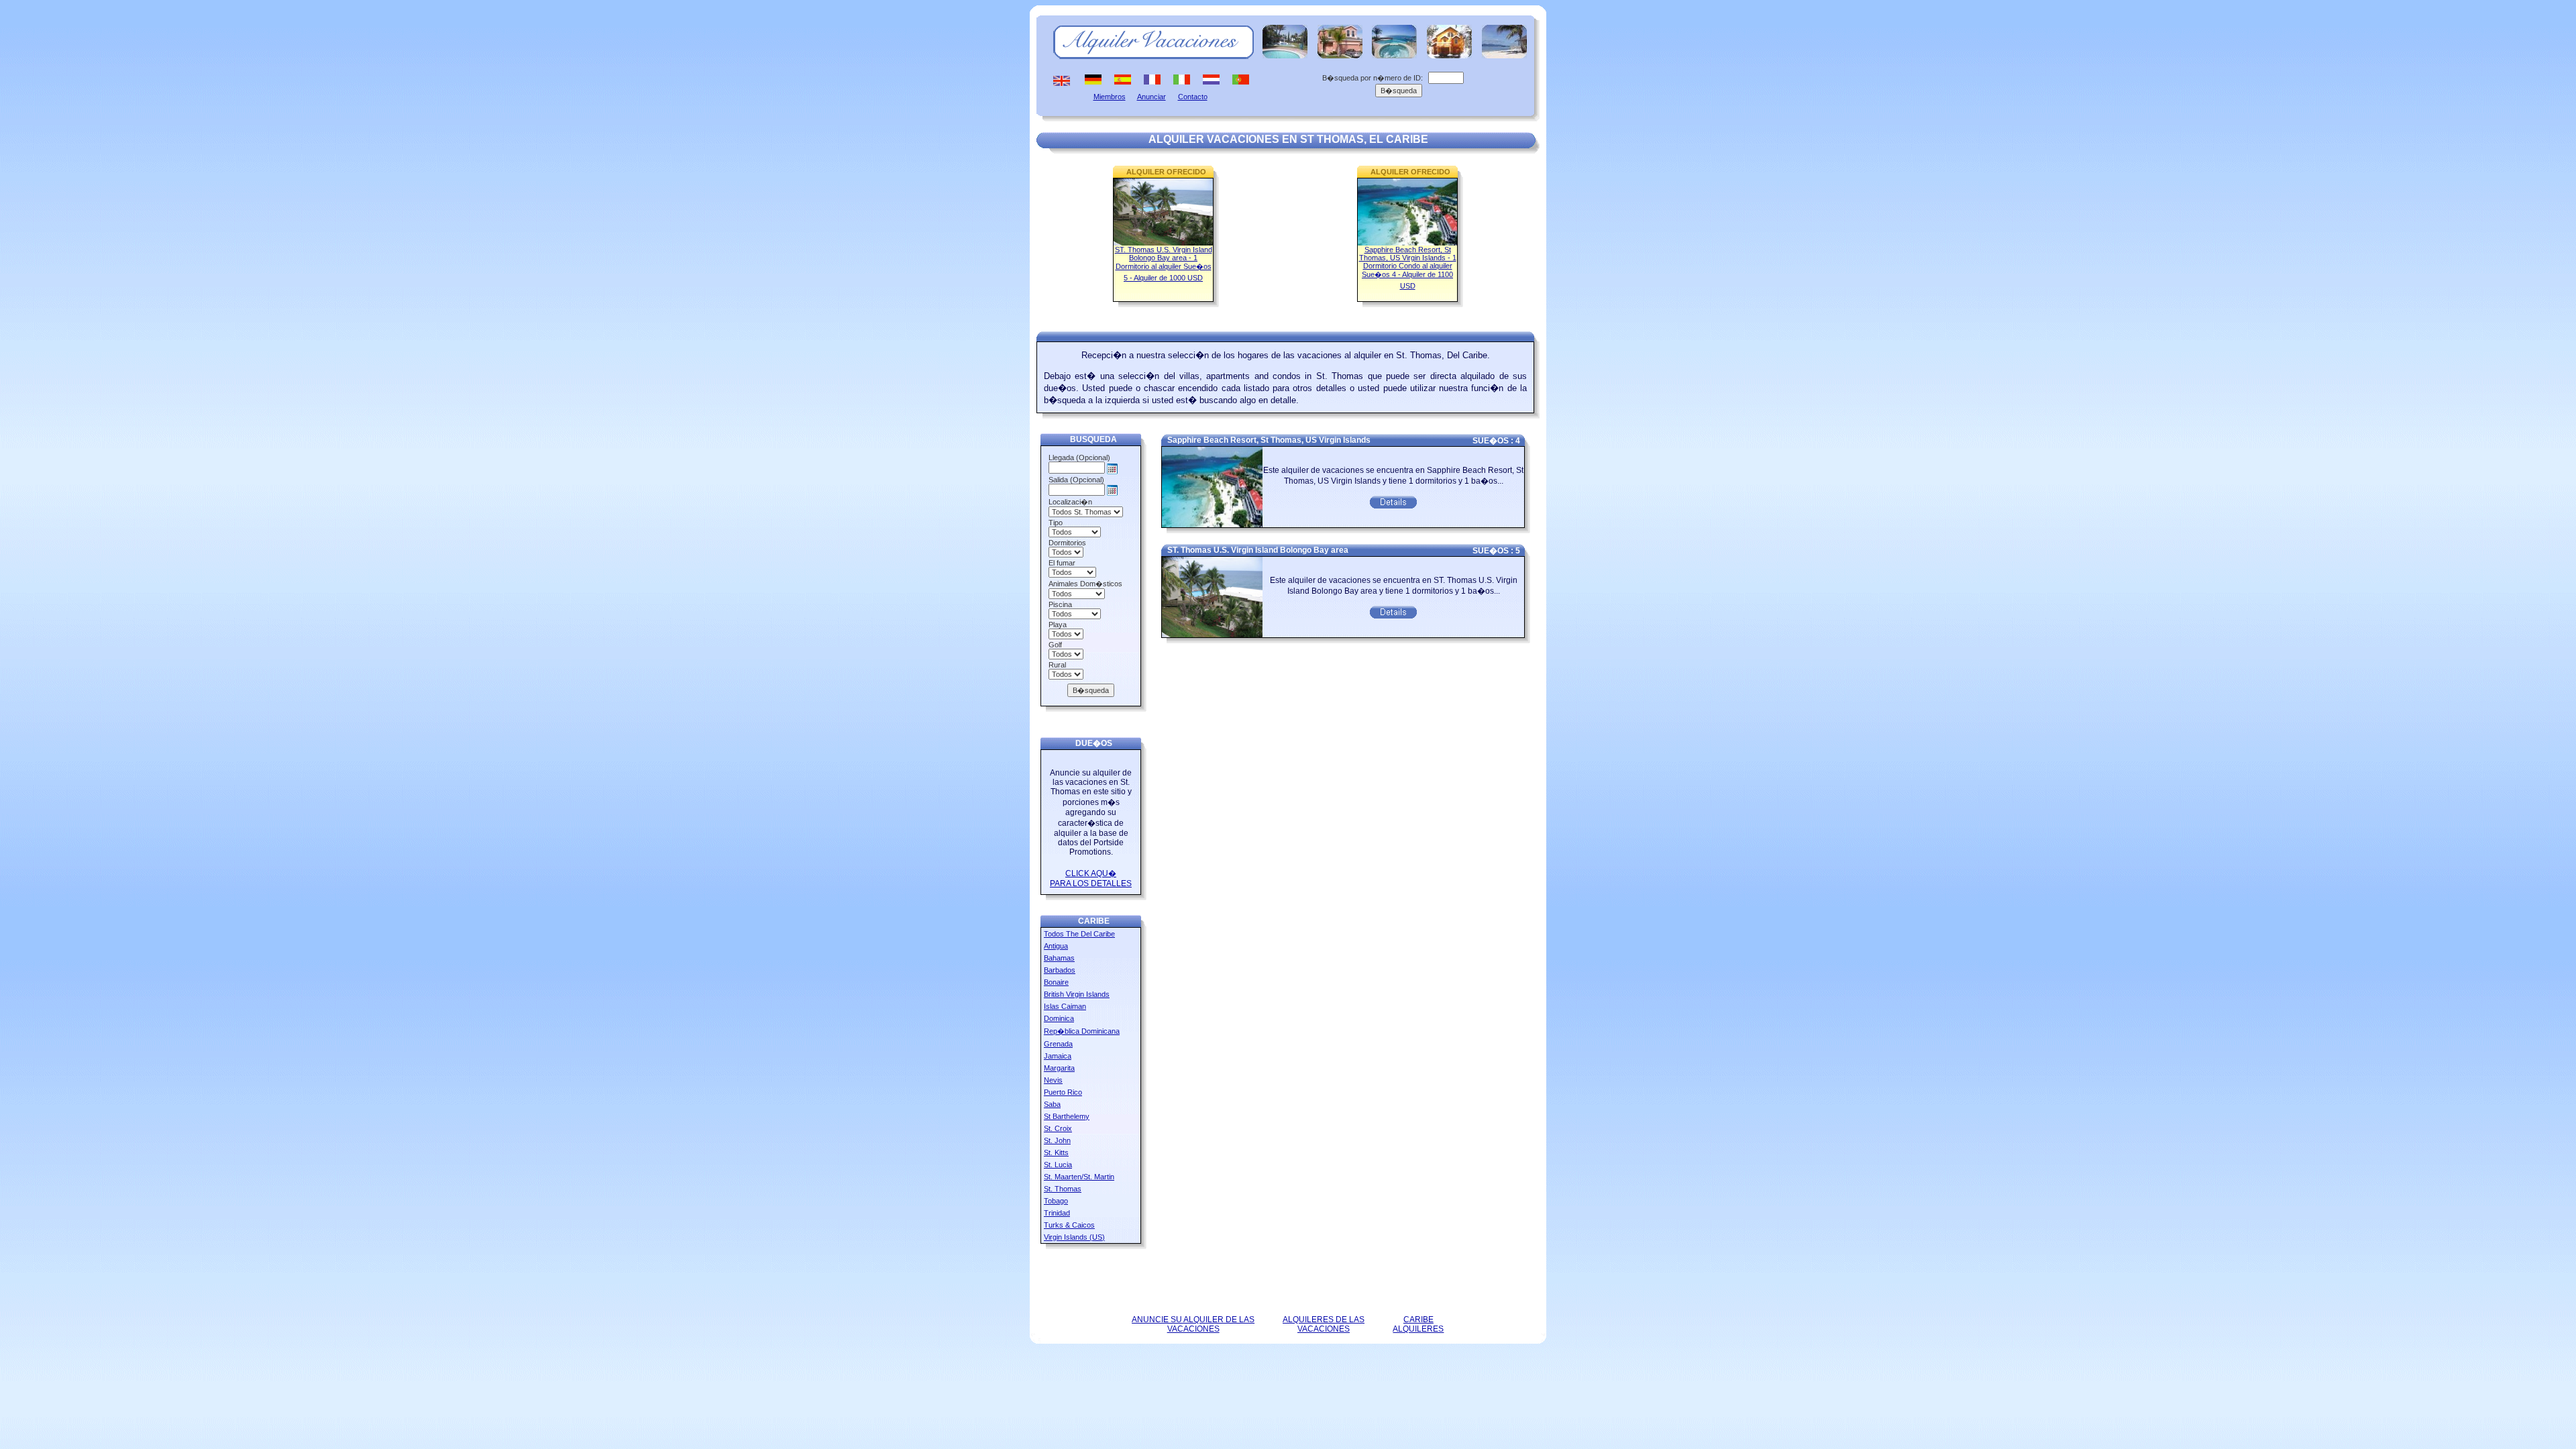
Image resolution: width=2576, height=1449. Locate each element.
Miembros (1110, 97)
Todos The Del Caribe (1079, 934)
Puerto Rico (1063, 1092)
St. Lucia (1058, 1165)
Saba (1052, 1104)
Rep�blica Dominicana (1082, 1031)
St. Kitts (1056, 1152)
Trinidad (1057, 1213)
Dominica (1059, 1018)
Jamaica (1058, 1056)
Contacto (1193, 97)
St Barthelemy (1067, 1116)
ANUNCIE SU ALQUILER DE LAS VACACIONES (1193, 1324)
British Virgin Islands (1077, 994)
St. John (1057, 1140)
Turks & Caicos (1069, 1225)
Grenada (1058, 1044)
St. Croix (1058, 1128)
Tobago (1056, 1201)
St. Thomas (1063, 1189)
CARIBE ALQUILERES (1418, 1324)
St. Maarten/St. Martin (1079, 1177)
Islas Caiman (1065, 1006)
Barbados (1060, 970)
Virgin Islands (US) (1074, 1237)
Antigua (1056, 946)
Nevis (1053, 1080)
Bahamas (1059, 958)
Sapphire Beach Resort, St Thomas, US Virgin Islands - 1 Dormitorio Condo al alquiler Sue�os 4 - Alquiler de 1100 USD (1408, 268)
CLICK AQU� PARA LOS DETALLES (1091, 878)
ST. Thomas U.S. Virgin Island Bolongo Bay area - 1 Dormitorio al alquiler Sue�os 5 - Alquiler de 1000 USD (1164, 264)
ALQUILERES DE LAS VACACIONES (1324, 1324)
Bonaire (1056, 982)
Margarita (1059, 1068)
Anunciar (1151, 97)
